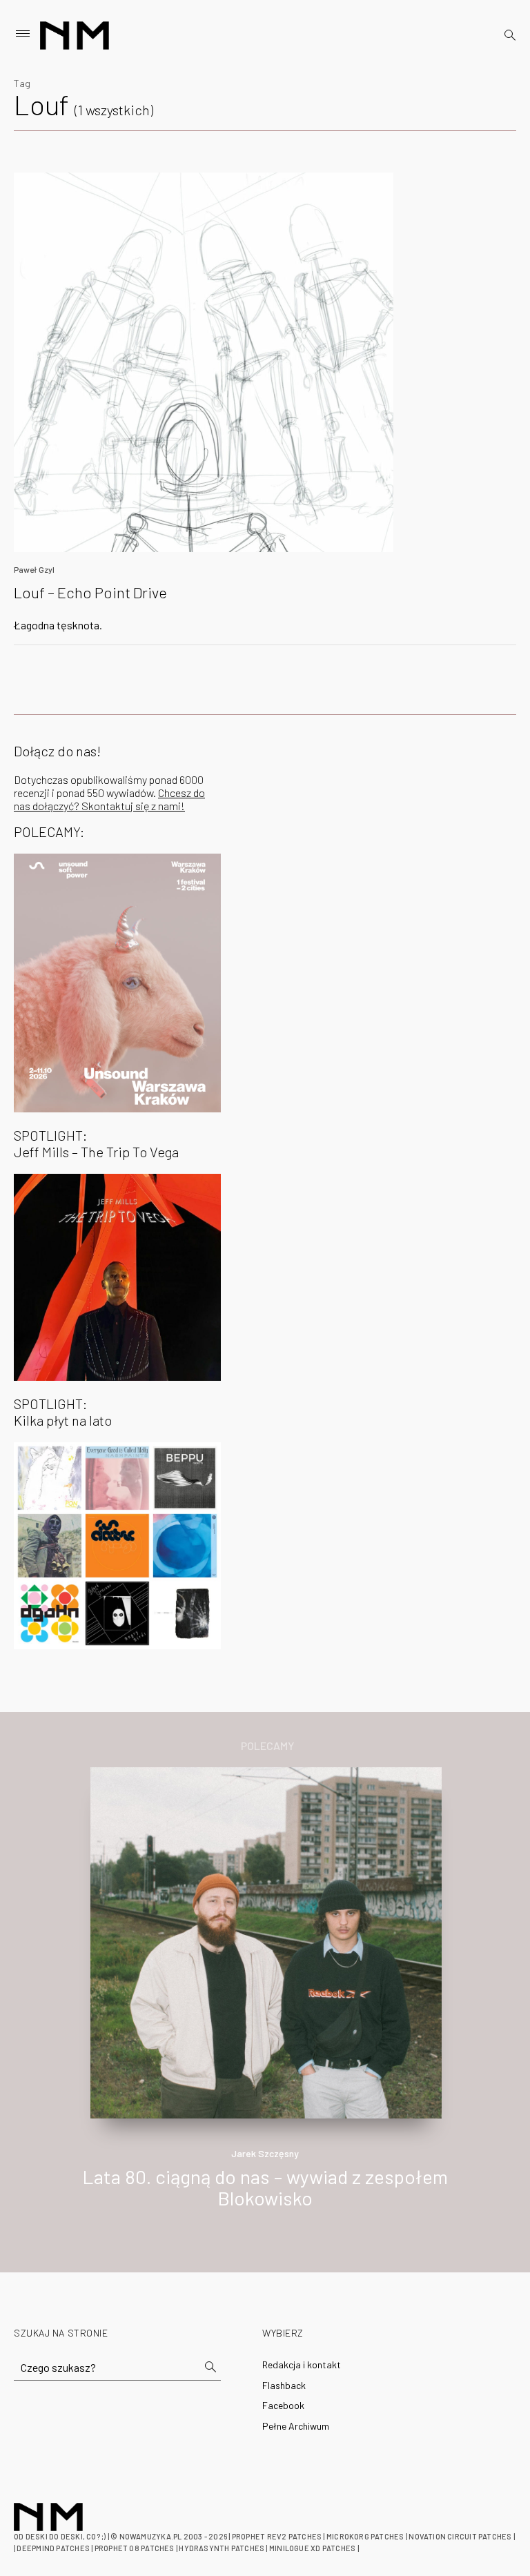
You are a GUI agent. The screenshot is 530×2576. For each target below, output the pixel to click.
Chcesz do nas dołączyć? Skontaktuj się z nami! (109, 799)
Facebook (283, 2405)
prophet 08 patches (135, 2548)
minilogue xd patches (312, 2548)
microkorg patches (365, 2536)
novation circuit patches (460, 2536)
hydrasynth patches (222, 2548)
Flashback (284, 2385)
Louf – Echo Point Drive (90, 592)
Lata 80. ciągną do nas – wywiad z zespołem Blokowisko (265, 2187)
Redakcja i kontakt (302, 2364)
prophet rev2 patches (277, 2536)
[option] (265, 2003)
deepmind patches (53, 2548)
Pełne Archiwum (296, 2426)
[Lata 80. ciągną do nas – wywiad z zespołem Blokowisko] (266, 1941)
